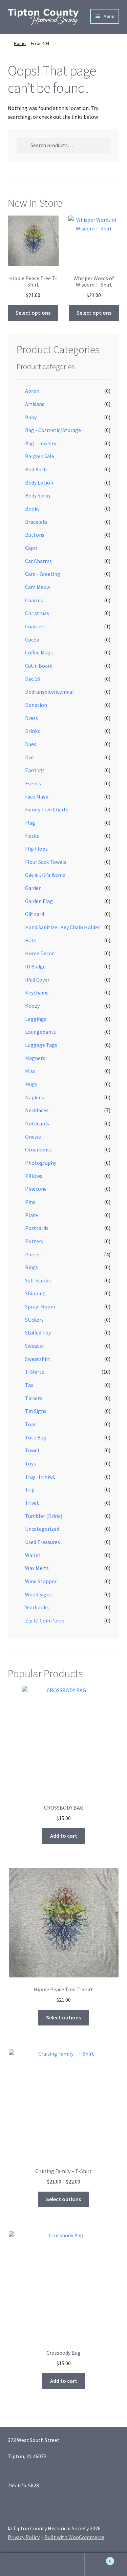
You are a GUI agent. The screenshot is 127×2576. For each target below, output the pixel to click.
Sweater (35, 1346)
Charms (34, 600)
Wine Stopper (41, 1581)
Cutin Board (39, 666)
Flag (30, 823)
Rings (32, 1267)
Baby (31, 417)
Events (33, 783)
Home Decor (39, 953)
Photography (41, 1163)
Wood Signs (38, 1594)
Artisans (35, 404)
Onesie (33, 1137)
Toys (30, 1463)
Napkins (35, 1097)
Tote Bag (36, 1437)
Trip (30, 1489)
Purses (33, 1254)
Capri (31, 548)
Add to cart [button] (64, 1836)
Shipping (35, 1293)
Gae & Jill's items (45, 875)
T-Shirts (35, 1372)
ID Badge (35, 966)
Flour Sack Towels (46, 862)
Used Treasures (43, 1542)
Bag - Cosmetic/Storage (53, 430)
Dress (31, 718)
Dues (31, 744)
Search (63, 2564)
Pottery (34, 1241)
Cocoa (32, 640)
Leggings (36, 1019)
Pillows (34, 1176)
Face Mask (37, 797)
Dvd (29, 757)
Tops (31, 1424)
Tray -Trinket (40, 1477)
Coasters (35, 626)
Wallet (33, 1555)
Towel (32, 1450)
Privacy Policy (24, 2537)
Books (32, 509)
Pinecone (36, 1189)
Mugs (31, 1084)
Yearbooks (37, 1607)
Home (20, 43)
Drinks (33, 731)
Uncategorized (42, 1529)
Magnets (35, 1058)
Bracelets (36, 522)
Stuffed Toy (38, 1332)
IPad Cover (37, 980)
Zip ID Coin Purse (45, 1620)
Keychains (37, 992)
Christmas (37, 613)
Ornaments (38, 1149)
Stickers (34, 1320)
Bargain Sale (40, 456)
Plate (31, 1215)
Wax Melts (37, 1568)
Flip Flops (36, 849)
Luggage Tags (41, 1045)
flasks (32, 836)
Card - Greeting (43, 574)
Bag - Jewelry (41, 443)
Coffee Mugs (39, 652)
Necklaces (37, 1110)
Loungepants (40, 1032)
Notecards (37, 1123)
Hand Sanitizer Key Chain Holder (62, 927)
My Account (21, 2564)
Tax (29, 1385)
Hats (31, 940)
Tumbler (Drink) (44, 1516)
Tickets (34, 1398)
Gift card (35, 914)
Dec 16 (33, 679)
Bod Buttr (37, 469)
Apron (32, 391)
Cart (98, 2559)
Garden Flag (39, 901)
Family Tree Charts (47, 809)
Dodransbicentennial (49, 692)
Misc (30, 1071)
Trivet (32, 1503)
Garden (33, 888)
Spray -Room (40, 1306)
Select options (33, 313)
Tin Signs (36, 1411)
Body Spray (38, 495)
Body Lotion (39, 483)
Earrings (35, 770)
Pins (30, 1202)
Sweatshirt (38, 1359)
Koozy (32, 1006)
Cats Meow (38, 587)
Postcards (37, 1228)
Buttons (35, 535)
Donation (36, 705)
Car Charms (38, 561)
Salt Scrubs (38, 1280)
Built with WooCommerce (74, 2537)
